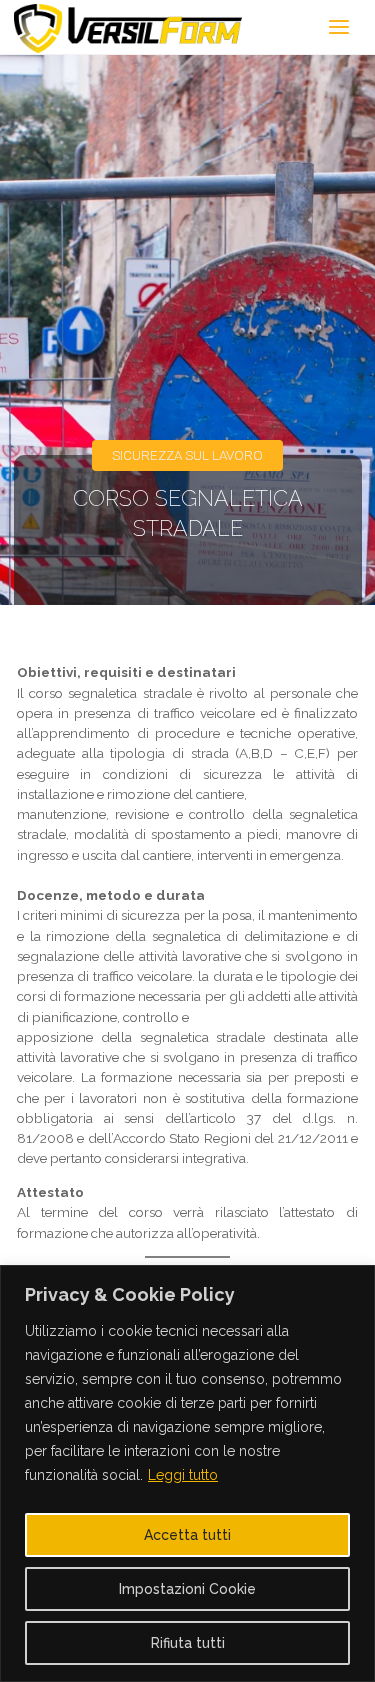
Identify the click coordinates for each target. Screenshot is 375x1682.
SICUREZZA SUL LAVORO (187, 455)
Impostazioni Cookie (187, 1589)
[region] (187, 1473)
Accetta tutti (187, 1535)
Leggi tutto (183, 1475)
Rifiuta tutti (188, 1643)
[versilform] (128, 27)
